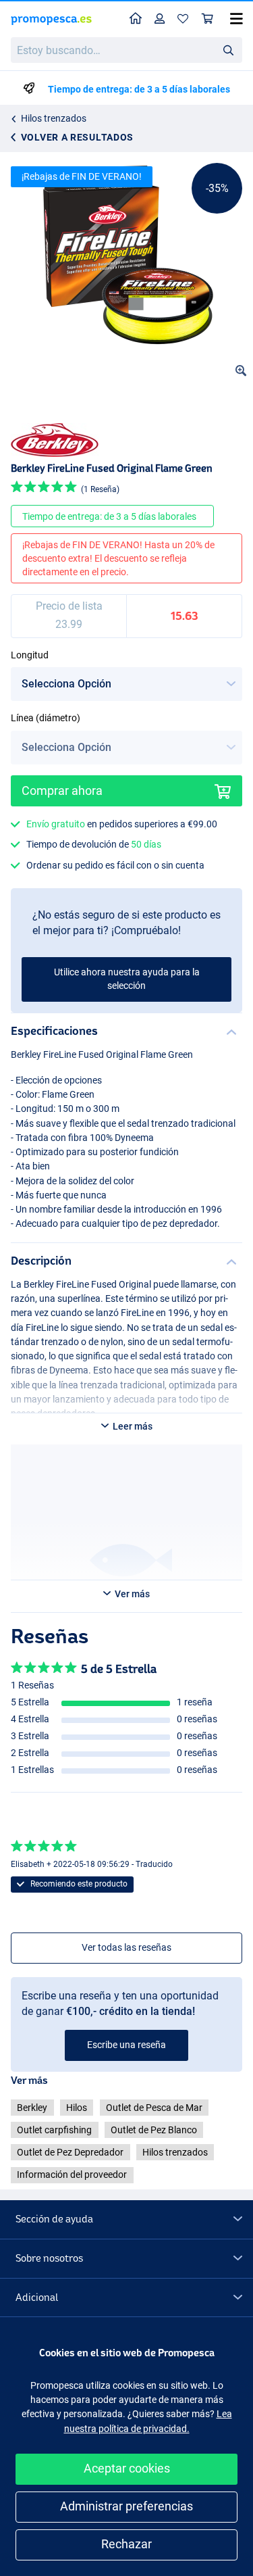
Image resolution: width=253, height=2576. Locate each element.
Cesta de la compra (208, 19)
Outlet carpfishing (54, 2130)
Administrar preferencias (126, 2506)
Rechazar (126, 2544)
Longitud (30, 655)
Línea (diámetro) (46, 718)
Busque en (232, 52)
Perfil (160, 19)
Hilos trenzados (54, 118)
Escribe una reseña (126, 2045)
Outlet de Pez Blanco (154, 2130)
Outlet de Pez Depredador (70, 2152)
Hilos (77, 2108)
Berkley (32, 2108)
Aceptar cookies (127, 2468)
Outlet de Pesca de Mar (154, 2108)
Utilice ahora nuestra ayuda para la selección (127, 979)
